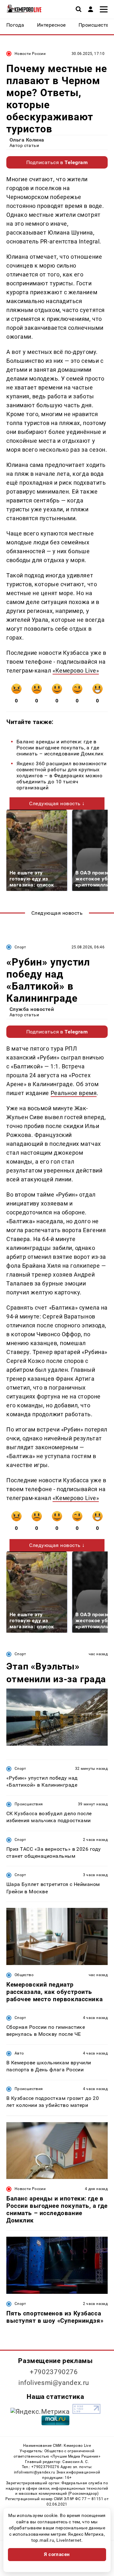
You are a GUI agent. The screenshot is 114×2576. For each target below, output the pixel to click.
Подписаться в (57, 162)
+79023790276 (54, 2372)
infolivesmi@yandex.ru (54, 2383)
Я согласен (57, 2554)
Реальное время (74, 1093)
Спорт (20, 947)
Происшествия (29, 1804)
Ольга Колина (27, 140)
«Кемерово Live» (76, 671)
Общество (24, 1975)
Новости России (30, 54)
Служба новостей (32, 1009)
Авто (19, 2053)
